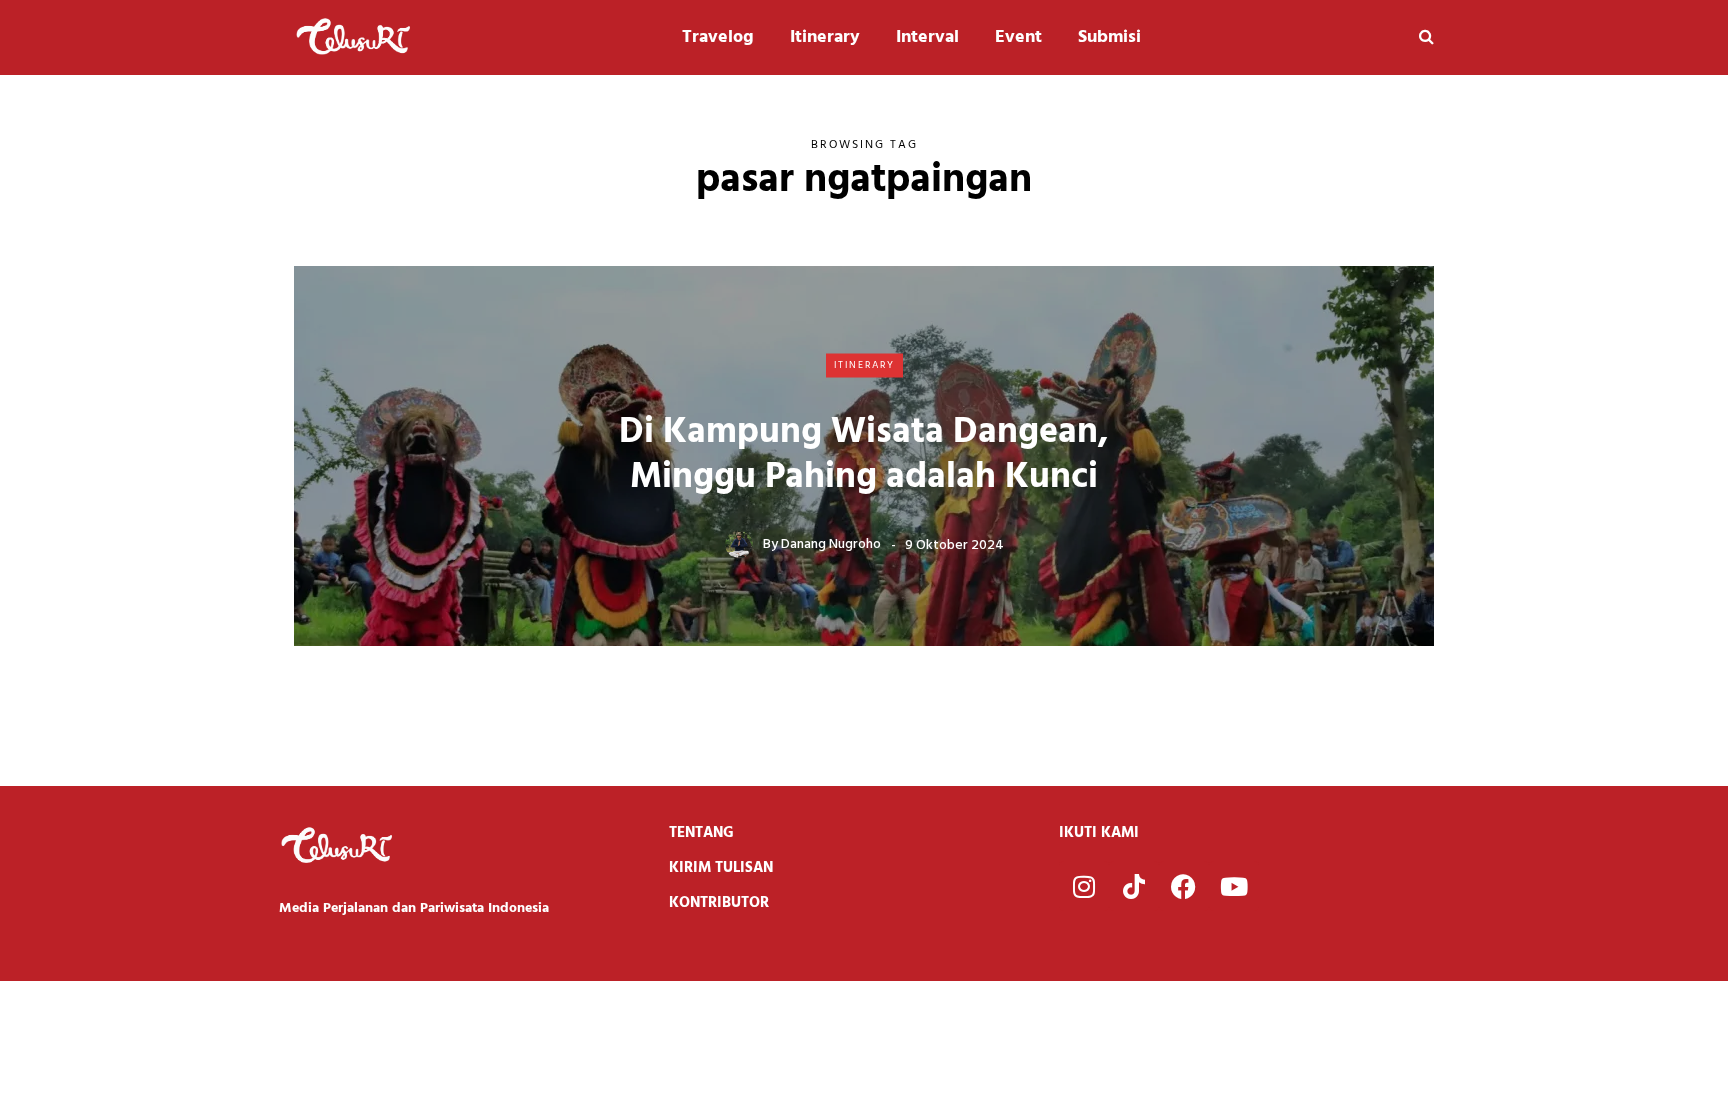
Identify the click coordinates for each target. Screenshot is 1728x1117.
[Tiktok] (1134, 886)
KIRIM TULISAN (721, 868)
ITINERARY (864, 365)
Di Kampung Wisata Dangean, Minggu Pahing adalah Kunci (864, 454)
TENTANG (701, 833)
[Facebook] (1184, 886)
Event (1018, 37)
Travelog (718, 37)
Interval (927, 37)
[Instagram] (1084, 886)
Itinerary (825, 37)
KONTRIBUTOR (719, 903)
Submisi (1109, 37)
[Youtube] (1234, 886)
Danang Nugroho (831, 544)
